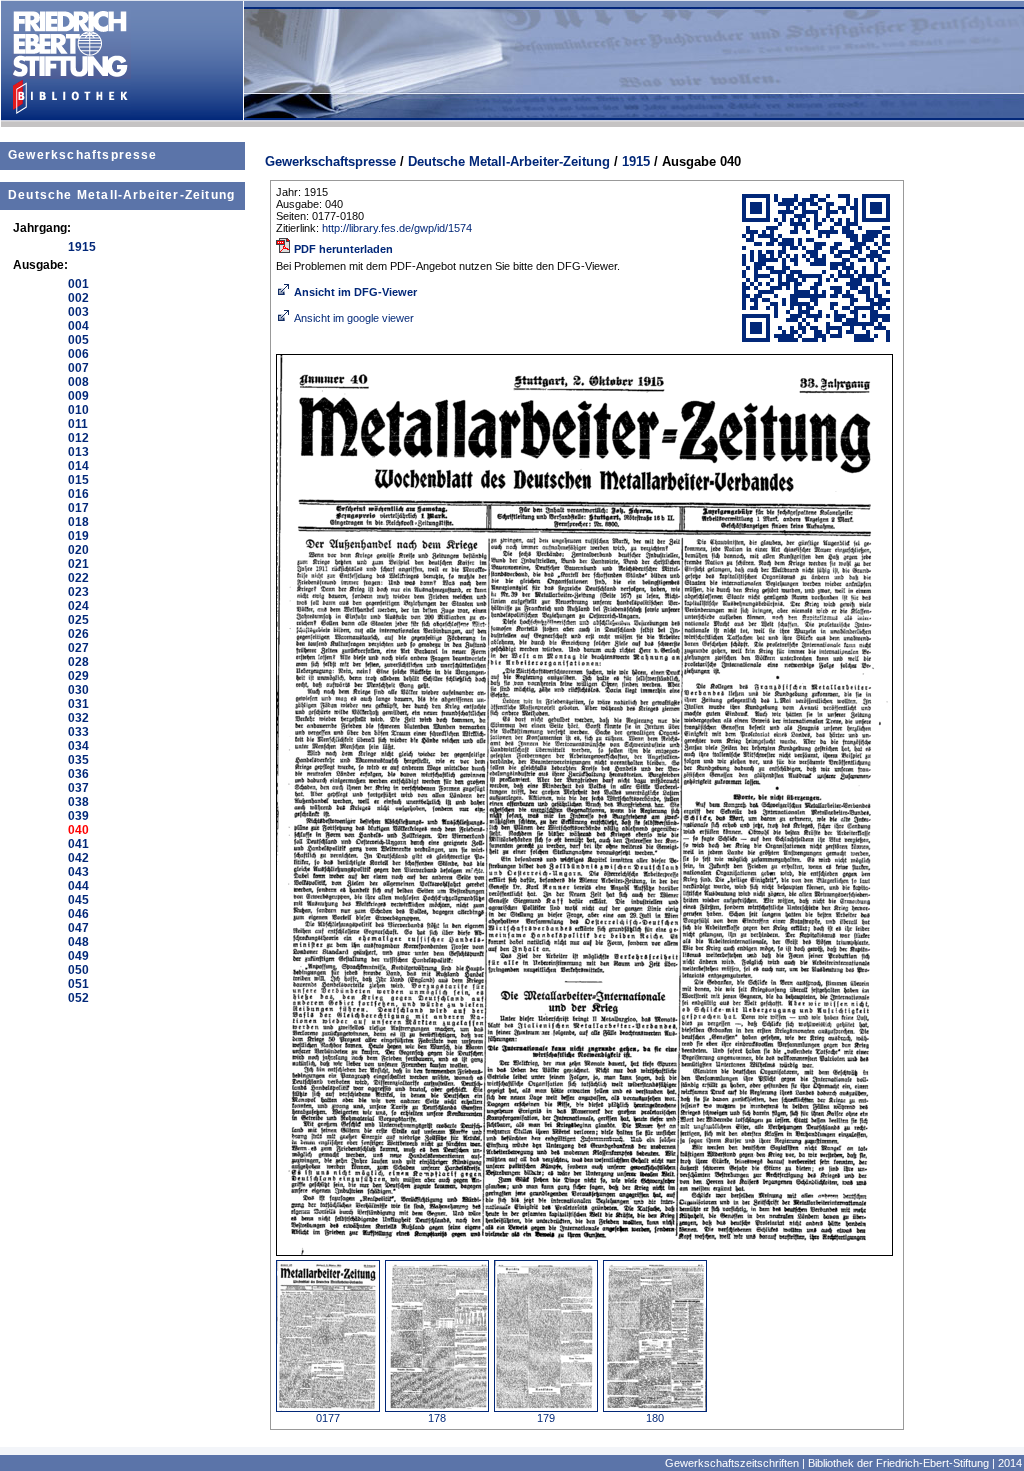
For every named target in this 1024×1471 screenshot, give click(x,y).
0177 (328, 1418)
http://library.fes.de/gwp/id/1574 (397, 228)
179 (546, 1418)
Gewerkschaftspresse (83, 155)
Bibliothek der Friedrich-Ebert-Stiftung (898, 1463)
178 (437, 1418)
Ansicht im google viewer (354, 318)
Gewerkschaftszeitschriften (732, 1463)
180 (655, 1418)
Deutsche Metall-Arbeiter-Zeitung (121, 195)
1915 (636, 161)
